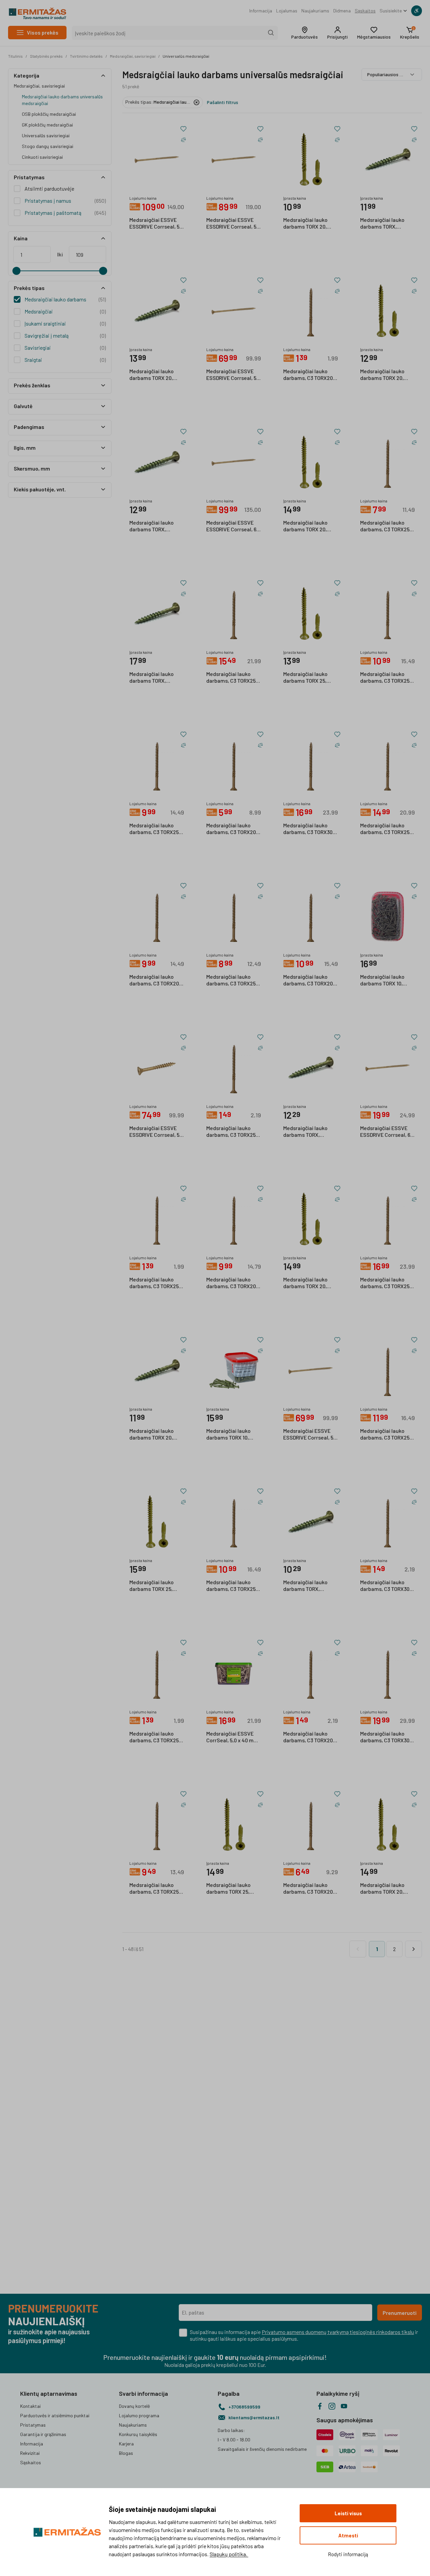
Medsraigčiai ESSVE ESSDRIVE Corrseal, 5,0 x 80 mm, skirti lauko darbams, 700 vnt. (310, 1435)
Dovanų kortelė (134, 2406)
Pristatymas (33, 2425)
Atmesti (348, 2535)
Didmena (342, 11)
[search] (271, 33)
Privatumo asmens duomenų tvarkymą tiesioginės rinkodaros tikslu (338, 2332)
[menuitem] (261, 11)
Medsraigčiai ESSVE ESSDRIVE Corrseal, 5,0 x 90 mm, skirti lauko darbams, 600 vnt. (233, 375)
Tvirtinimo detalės (86, 56)
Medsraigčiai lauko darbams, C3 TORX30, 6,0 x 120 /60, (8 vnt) (385, 1586)
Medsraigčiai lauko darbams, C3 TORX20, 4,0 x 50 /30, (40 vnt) (309, 1737)
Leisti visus (348, 2513)
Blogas (126, 2453)
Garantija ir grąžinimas (43, 2434)
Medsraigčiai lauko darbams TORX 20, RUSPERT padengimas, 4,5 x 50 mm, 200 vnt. (157, 375)
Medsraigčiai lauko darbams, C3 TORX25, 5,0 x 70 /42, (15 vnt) (155, 1283)
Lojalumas (287, 11)
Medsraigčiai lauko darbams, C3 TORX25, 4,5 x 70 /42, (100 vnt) (232, 980)
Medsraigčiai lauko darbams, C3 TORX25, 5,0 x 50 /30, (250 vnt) (385, 1283)
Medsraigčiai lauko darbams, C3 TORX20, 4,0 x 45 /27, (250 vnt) (232, 1283)
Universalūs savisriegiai (46, 135)
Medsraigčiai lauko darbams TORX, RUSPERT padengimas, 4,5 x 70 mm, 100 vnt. (310, 1586)
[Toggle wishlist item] (183, 129)
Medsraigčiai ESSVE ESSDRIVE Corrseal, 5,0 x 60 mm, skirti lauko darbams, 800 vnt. (157, 1132)
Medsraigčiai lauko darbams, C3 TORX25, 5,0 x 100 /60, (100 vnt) (232, 678)
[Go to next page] (414, 1949)
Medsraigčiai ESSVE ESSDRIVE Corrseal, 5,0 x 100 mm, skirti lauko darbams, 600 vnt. (233, 224)
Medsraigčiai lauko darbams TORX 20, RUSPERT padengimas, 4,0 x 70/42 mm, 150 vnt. (387, 375)
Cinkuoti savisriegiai (42, 157)
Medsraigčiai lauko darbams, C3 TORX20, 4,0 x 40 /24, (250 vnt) (155, 980)
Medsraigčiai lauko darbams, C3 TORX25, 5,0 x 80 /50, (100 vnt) (385, 1435)
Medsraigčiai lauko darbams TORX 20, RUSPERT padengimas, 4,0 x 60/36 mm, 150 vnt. (310, 224)
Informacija (261, 11)
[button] (305, 33)
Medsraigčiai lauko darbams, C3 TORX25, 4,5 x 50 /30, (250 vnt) (232, 1586)
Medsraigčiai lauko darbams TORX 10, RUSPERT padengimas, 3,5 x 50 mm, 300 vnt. (233, 1435)
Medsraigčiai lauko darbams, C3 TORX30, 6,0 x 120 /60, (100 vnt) (386, 1737)
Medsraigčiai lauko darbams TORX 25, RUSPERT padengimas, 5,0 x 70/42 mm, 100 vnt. (233, 1889)
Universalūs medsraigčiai (186, 56)
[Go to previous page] (358, 1949)
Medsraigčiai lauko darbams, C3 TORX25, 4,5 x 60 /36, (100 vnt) (385, 526)
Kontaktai (30, 2406)
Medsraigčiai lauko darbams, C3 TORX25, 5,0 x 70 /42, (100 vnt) (155, 829)
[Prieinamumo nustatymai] (417, 11)
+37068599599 (244, 2407)
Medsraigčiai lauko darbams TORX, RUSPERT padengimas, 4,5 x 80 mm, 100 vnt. (310, 1132)
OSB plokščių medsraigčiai (49, 114)
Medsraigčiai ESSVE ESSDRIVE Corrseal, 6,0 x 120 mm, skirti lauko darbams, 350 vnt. (233, 526)
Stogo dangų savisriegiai (48, 146)
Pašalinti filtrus (223, 102)
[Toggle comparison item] (183, 140)
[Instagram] (332, 2406)
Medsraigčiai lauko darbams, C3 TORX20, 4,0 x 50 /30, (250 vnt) (309, 980)
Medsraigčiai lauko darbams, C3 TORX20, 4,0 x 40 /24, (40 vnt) (309, 375)
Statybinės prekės (46, 56)
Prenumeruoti (400, 2313)
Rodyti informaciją (348, 2554)
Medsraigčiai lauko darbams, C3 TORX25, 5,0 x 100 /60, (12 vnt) (232, 1132)
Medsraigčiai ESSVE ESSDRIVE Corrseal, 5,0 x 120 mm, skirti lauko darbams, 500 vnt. (157, 224)
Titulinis (15, 56)
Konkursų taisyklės (138, 2434)
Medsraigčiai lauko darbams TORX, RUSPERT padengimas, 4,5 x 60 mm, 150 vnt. (157, 526)
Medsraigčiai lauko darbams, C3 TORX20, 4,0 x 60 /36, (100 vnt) (232, 829)
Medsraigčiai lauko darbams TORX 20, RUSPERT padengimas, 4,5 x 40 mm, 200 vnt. (157, 1435)
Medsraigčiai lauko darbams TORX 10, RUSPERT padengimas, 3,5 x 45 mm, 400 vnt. (387, 980)
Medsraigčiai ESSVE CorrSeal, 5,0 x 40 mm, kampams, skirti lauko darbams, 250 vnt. (233, 1737)
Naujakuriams (315, 11)
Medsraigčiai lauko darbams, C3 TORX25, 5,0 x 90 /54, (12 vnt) (155, 1737)
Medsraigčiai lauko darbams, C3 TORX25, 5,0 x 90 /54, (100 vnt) (385, 829)
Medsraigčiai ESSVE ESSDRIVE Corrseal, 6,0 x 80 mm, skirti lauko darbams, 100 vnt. (387, 1132)
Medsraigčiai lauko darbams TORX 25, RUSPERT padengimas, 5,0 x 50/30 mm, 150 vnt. (310, 678)
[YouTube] (344, 2406)
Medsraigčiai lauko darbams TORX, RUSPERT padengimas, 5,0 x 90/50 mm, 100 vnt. (387, 224)
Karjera (126, 2444)
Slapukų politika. (229, 2554)
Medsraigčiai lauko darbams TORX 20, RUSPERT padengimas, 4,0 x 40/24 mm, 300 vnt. (310, 526)
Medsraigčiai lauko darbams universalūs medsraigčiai (62, 100)
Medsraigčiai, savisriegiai (133, 56)
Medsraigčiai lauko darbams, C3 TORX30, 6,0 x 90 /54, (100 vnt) (309, 829)
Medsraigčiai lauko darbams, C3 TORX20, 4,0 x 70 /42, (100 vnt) (309, 1889)
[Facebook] (320, 2406)
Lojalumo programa (139, 2415)
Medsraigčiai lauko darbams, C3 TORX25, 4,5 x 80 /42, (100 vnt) (385, 678)
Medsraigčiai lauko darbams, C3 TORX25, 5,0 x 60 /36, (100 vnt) (155, 1889)
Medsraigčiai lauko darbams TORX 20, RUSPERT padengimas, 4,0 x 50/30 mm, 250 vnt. (310, 1283)
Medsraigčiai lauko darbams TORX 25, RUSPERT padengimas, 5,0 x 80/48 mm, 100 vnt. (157, 1586)
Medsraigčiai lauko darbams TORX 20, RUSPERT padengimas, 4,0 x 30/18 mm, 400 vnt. (387, 1889)
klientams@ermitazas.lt (254, 2417)
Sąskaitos (365, 11)
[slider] (16, 271)
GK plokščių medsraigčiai (47, 125)
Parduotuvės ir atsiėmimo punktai (55, 2415)
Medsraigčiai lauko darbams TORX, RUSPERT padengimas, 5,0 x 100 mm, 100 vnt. (157, 678)
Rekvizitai (30, 2453)
